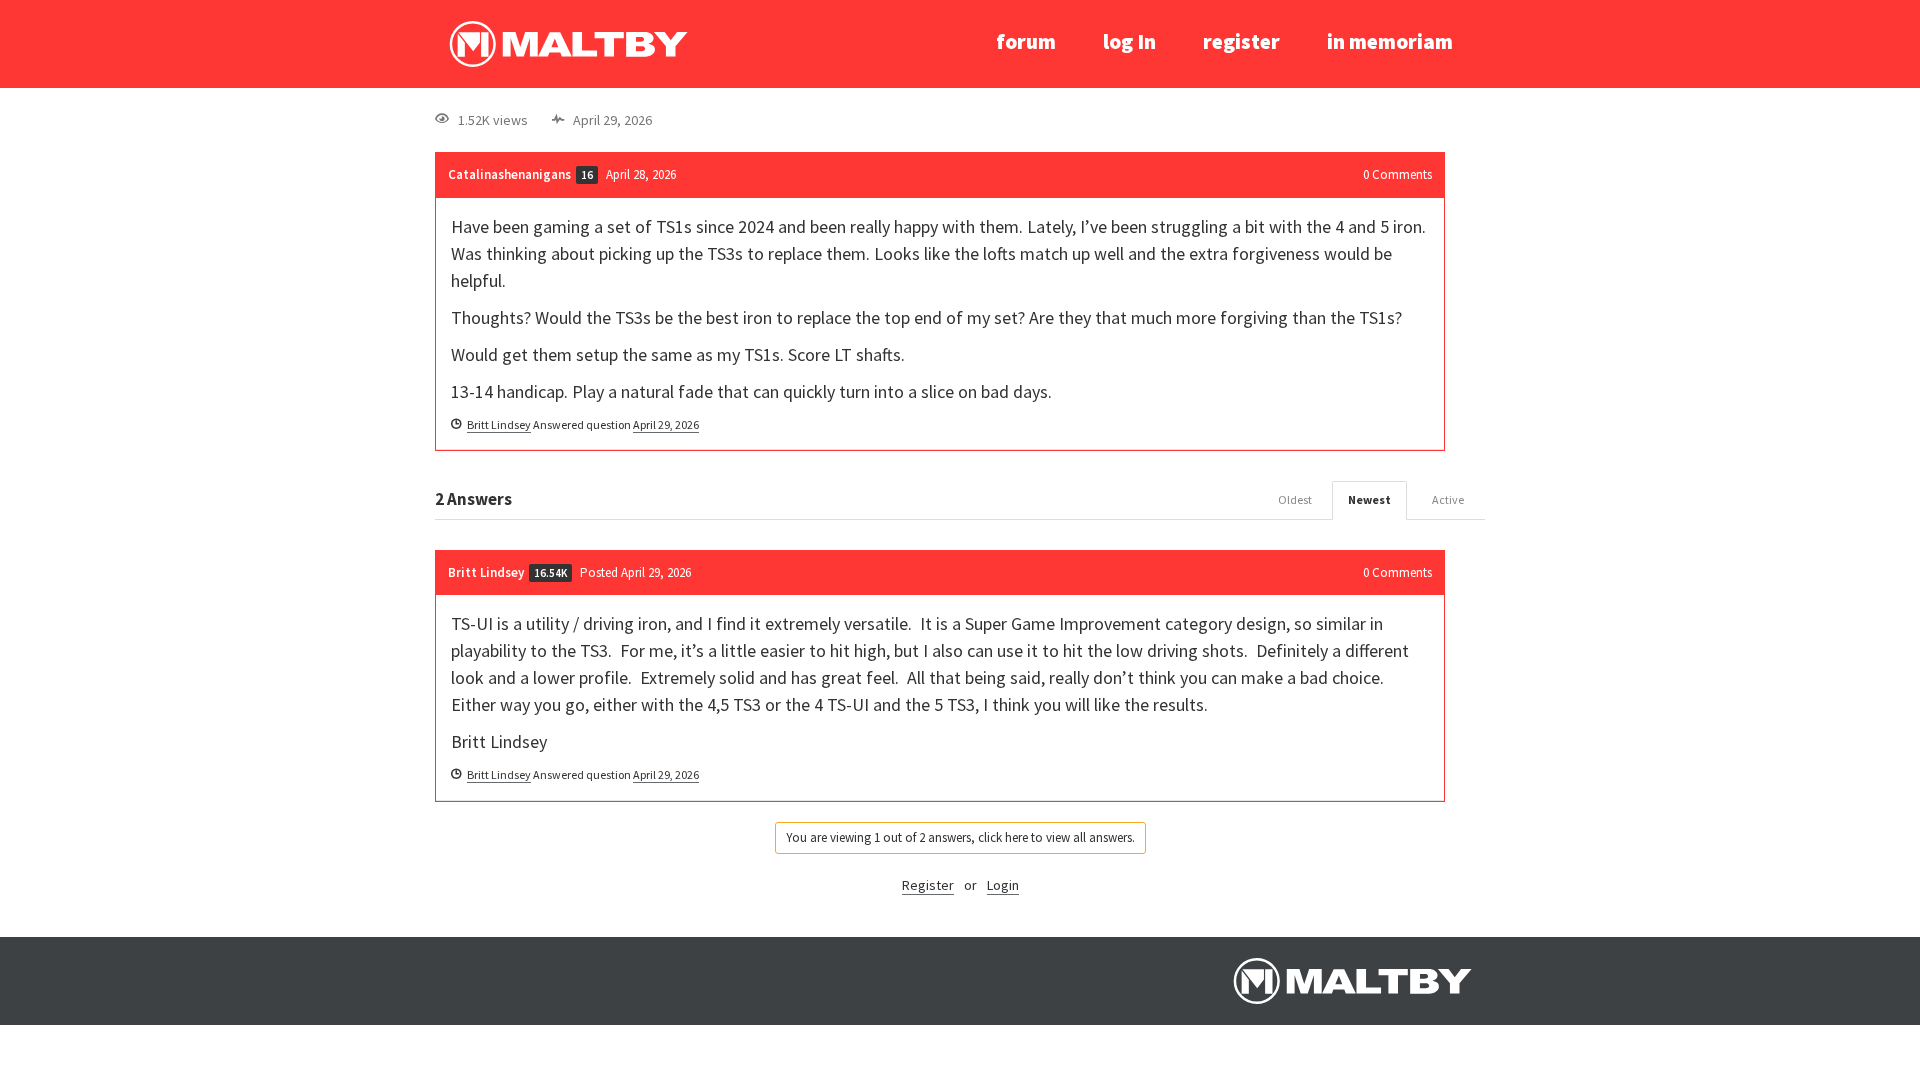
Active (1448, 499)
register (1241, 41)
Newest (1369, 499)
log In (1129, 41)
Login (1003, 885)
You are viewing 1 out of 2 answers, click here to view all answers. (960, 837)
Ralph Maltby (568, 44)
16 (587, 175)
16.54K (550, 573)
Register (928, 885)
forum (1026, 41)
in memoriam (1390, 41)
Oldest (1295, 499)
